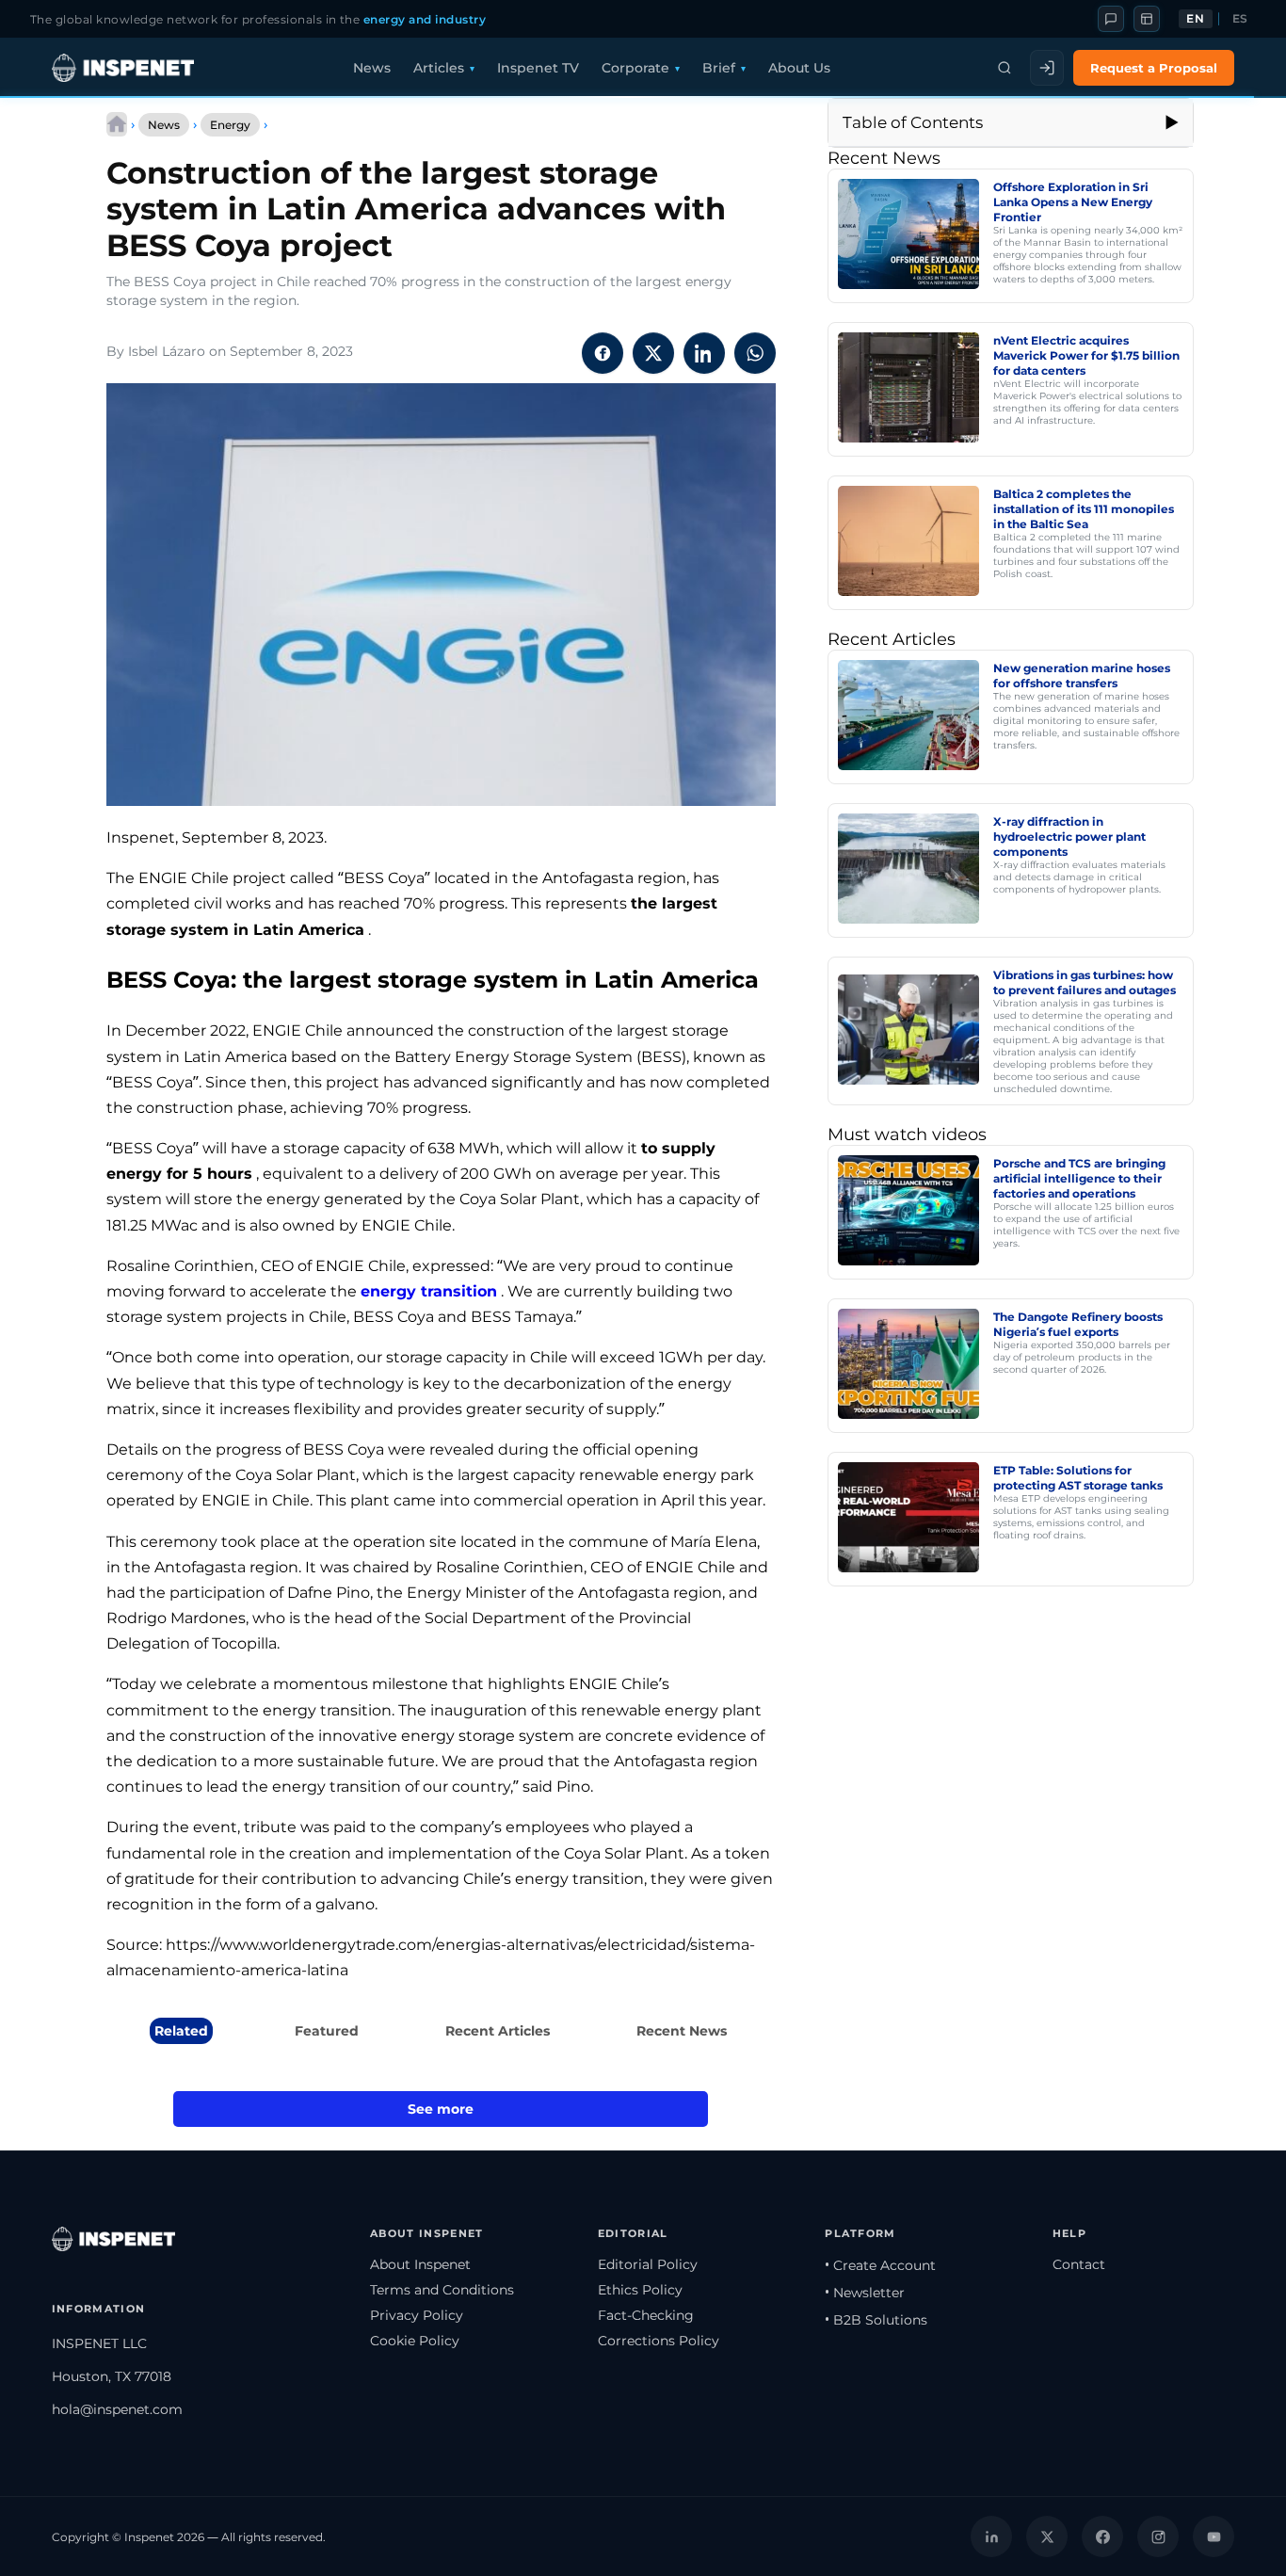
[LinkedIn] (991, 2536)
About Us (799, 68)
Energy (230, 125)
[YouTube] (1214, 2536)
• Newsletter (865, 2293)
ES (1240, 19)
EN (1195, 19)
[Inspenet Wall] (1147, 19)
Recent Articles (498, 2031)
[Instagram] (1158, 2536)
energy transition (429, 1291)
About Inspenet (420, 2264)
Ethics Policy (640, 2290)
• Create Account (880, 2265)
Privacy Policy (417, 2315)
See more (441, 2109)
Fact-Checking (646, 2315)
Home (117, 124)
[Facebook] (1102, 2536)
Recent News (682, 2031)
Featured (327, 2031)
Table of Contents (913, 122)
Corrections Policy (659, 2341)
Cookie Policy (415, 2341)
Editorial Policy (648, 2264)
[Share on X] (653, 353)
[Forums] (1111, 19)
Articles (439, 68)
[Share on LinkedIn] (704, 353)
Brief (719, 68)
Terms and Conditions (442, 2290)
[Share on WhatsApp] (755, 353)
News (372, 68)
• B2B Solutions (876, 2320)
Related (181, 2031)
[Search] (1005, 68)
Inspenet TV (538, 68)
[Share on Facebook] (603, 353)
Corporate (635, 68)
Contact (1079, 2264)
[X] (1047, 2536)
